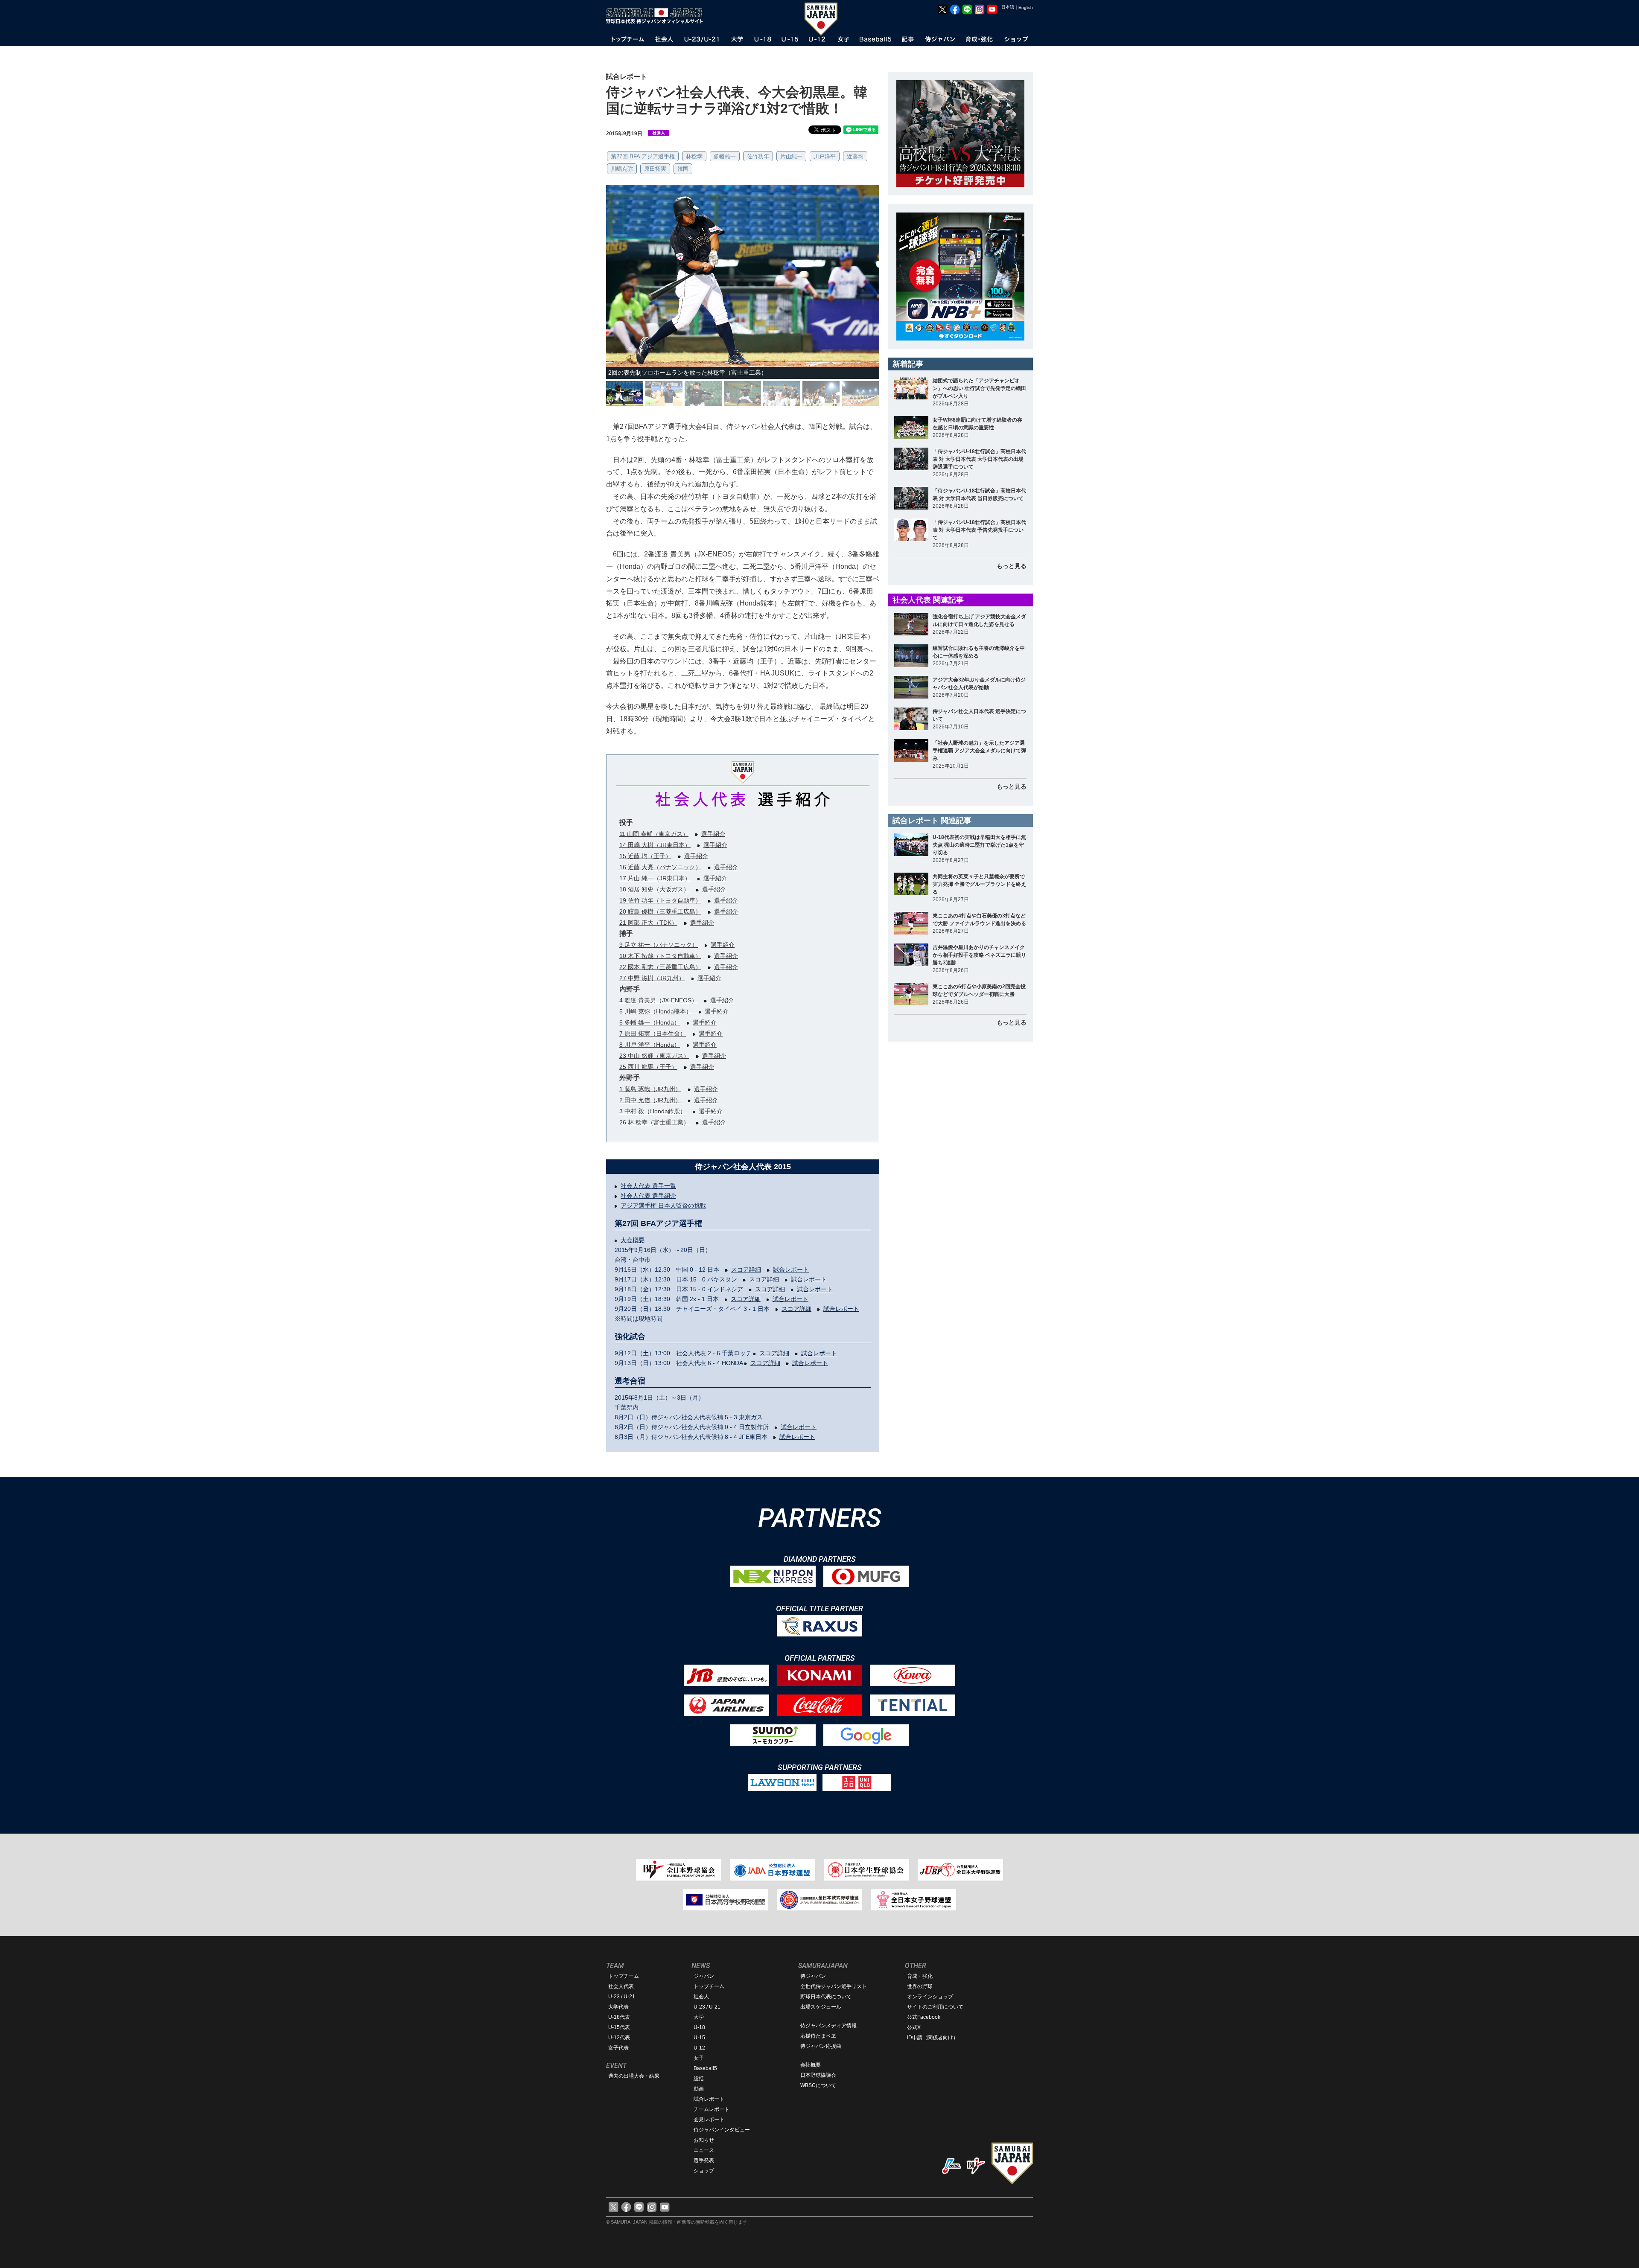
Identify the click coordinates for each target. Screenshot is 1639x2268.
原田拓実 (655, 169)
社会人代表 (621, 1986)
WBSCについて (818, 2085)
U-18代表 (619, 2017)
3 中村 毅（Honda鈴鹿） (653, 1111)
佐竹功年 (758, 156)
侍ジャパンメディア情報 (828, 2026)
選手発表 (704, 2160)
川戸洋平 (825, 156)
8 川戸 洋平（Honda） (650, 1045)
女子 (699, 2058)
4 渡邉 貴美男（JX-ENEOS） (658, 1000)
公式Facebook (924, 2017)
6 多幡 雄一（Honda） (650, 1022)
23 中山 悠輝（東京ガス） (654, 1056)
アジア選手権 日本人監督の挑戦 (663, 1205)
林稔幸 (694, 156)
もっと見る (1012, 566)
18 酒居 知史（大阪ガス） (654, 889)
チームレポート (712, 2109)
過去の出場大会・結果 (634, 2076)
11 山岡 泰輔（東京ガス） (654, 834)
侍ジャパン (813, 1976)
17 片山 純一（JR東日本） (655, 878)
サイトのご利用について (935, 2007)
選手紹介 (713, 834)
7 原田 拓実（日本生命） (653, 1034)
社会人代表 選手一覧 (648, 1186)
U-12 (699, 2048)
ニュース (704, 2150)
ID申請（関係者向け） (933, 2038)
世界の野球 (920, 1986)
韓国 (683, 169)
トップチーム (624, 1976)
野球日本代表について (826, 1997)
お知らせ (704, 2140)
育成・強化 (920, 1976)
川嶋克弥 (622, 169)
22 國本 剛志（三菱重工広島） (660, 967)
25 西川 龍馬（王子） (648, 1067)
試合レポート (791, 1269)
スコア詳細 (746, 1269)
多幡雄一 (725, 156)
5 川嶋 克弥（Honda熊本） (656, 1011)
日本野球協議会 (818, 2075)
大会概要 (633, 1240)
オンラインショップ (930, 1997)
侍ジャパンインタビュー (722, 2130)
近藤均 (855, 156)
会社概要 (811, 2065)
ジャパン (704, 1976)
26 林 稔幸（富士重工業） (654, 1122)
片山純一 (791, 156)
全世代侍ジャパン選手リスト (834, 1986)
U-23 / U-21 (622, 1997)
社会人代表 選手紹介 (648, 1196)
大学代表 (618, 2007)
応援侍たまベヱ (818, 2036)
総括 (699, 2079)
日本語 (1008, 7)
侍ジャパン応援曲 (821, 2046)
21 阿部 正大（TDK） (648, 923)
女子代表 (618, 2048)
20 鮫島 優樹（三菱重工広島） (660, 911)
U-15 (699, 2038)
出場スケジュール (821, 2007)
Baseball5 (705, 2068)
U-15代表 (619, 2027)
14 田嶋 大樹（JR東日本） (655, 845)
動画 (699, 2089)
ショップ (704, 2171)
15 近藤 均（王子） (645, 856)
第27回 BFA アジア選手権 (643, 156)
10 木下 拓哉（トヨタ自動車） (660, 956)
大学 (699, 2017)
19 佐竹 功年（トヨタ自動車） (660, 900)
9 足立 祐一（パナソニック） (659, 945)
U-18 (699, 2027)
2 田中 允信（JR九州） (650, 1100)
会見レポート (709, 2120)
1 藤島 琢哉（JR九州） (650, 1089)
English (1026, 7)
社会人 (701, 1997)
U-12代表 (619, 2038)
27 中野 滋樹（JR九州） (652, 978)
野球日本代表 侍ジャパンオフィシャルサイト (657, 16)
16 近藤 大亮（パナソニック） (660, 867)
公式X (914, 2027)
